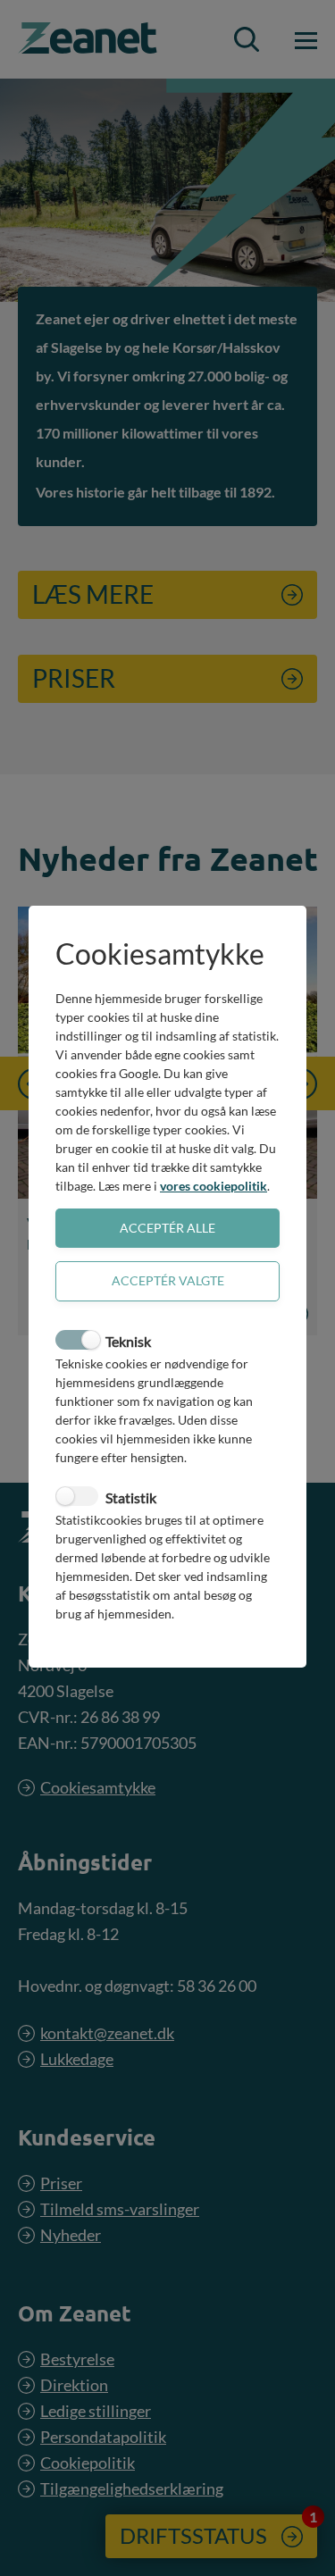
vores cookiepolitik (214, 1186)
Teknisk (128, 1341)
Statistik (131, 1497)
